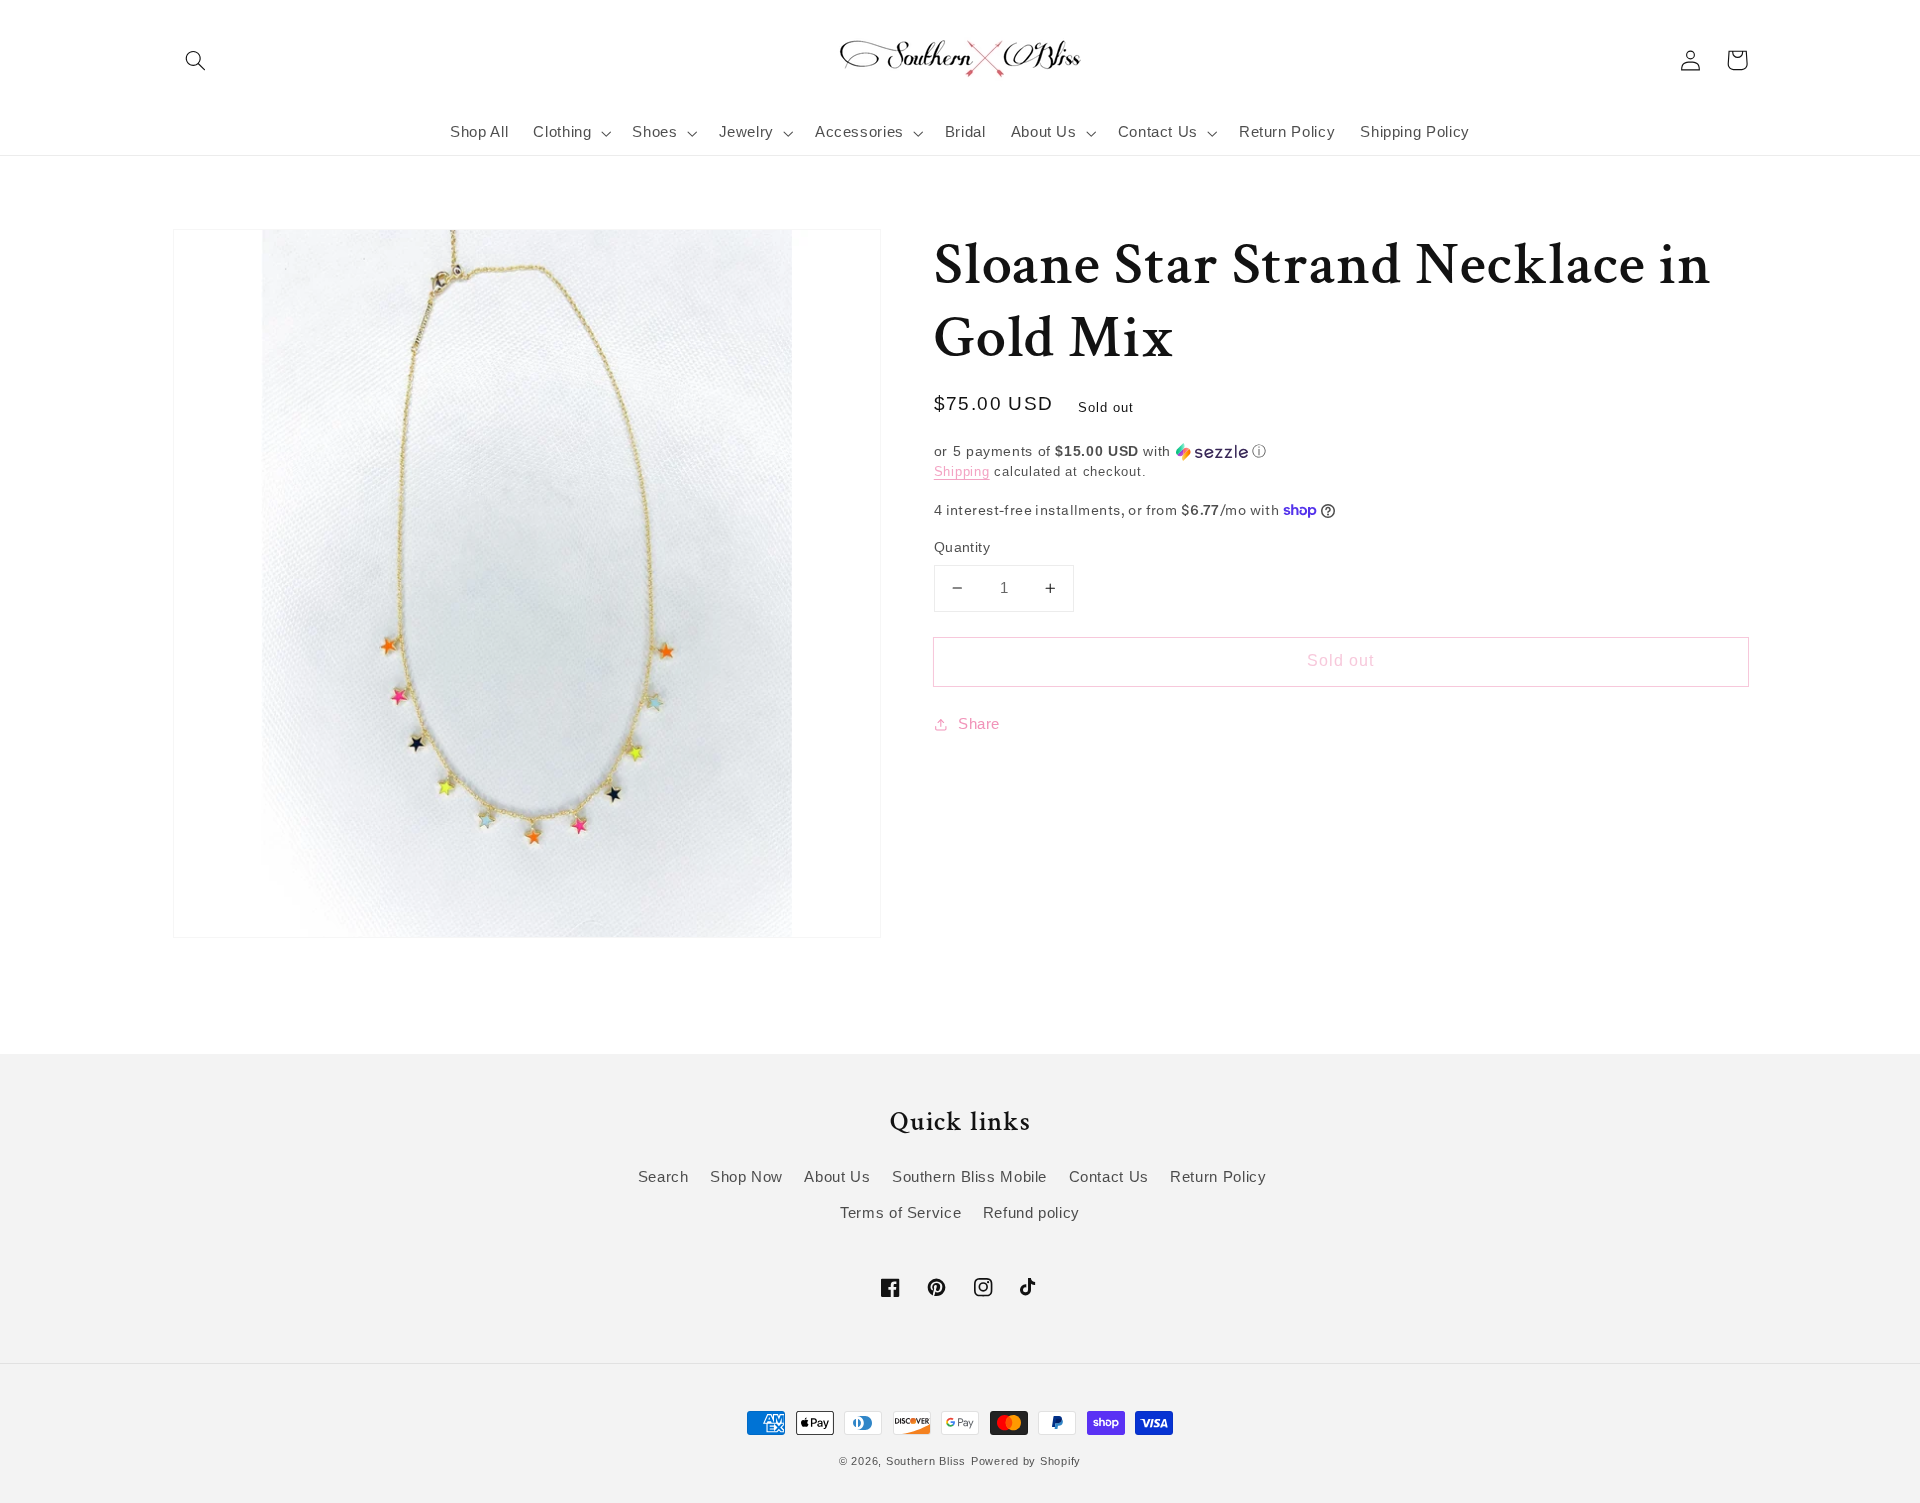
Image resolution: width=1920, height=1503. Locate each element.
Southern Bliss (926, 1461)
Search (663, 1177)
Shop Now (746, 1177)
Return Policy (1218, 1177)
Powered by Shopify (1026, 1461)
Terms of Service (900, 1213)
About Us (837, 1177)
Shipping (962, 472)
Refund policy (1031, 1213)
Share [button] (979, 724)
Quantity (962, 547)
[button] (196, 60)
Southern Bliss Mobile (969, 1177)
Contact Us (1109, 1177)
